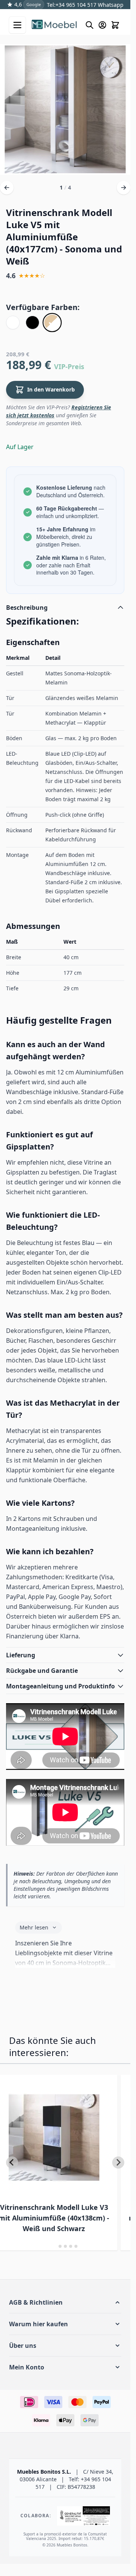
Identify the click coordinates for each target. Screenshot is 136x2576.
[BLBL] (32, 323)
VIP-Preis (69, 366)
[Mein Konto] (102, 25)
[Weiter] (124, 188)
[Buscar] (90, 25)
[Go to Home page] (55, 25)
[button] (65, 2302)
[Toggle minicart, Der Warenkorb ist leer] (115, 25)
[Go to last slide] (12, 2163)
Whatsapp (110, 5)
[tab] (55, 2246)
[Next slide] (118, 2163)
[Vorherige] (7, 188)
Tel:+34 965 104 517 (72, 5)
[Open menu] (17, 25)
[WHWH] (13, 323)
